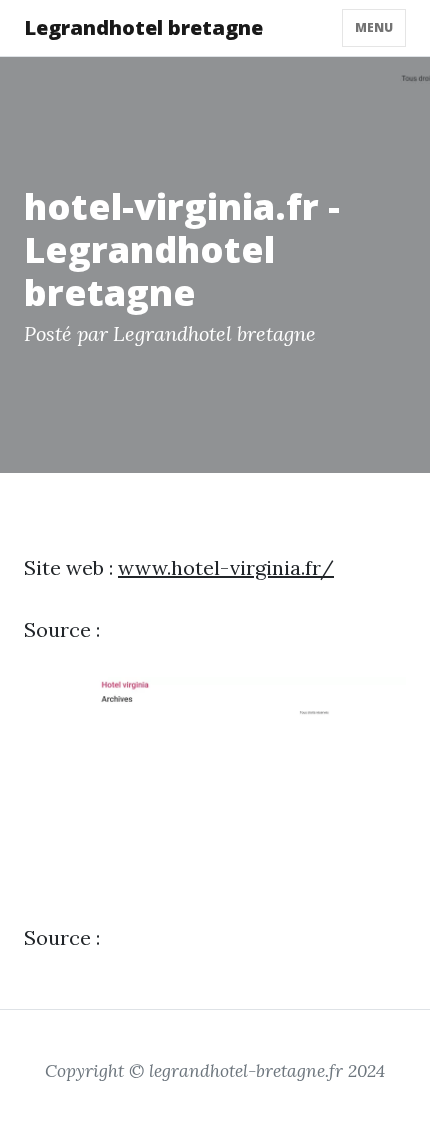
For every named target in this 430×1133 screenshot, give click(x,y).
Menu (374, 27)
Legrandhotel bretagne (143, 27)
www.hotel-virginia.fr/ (226, 567)
